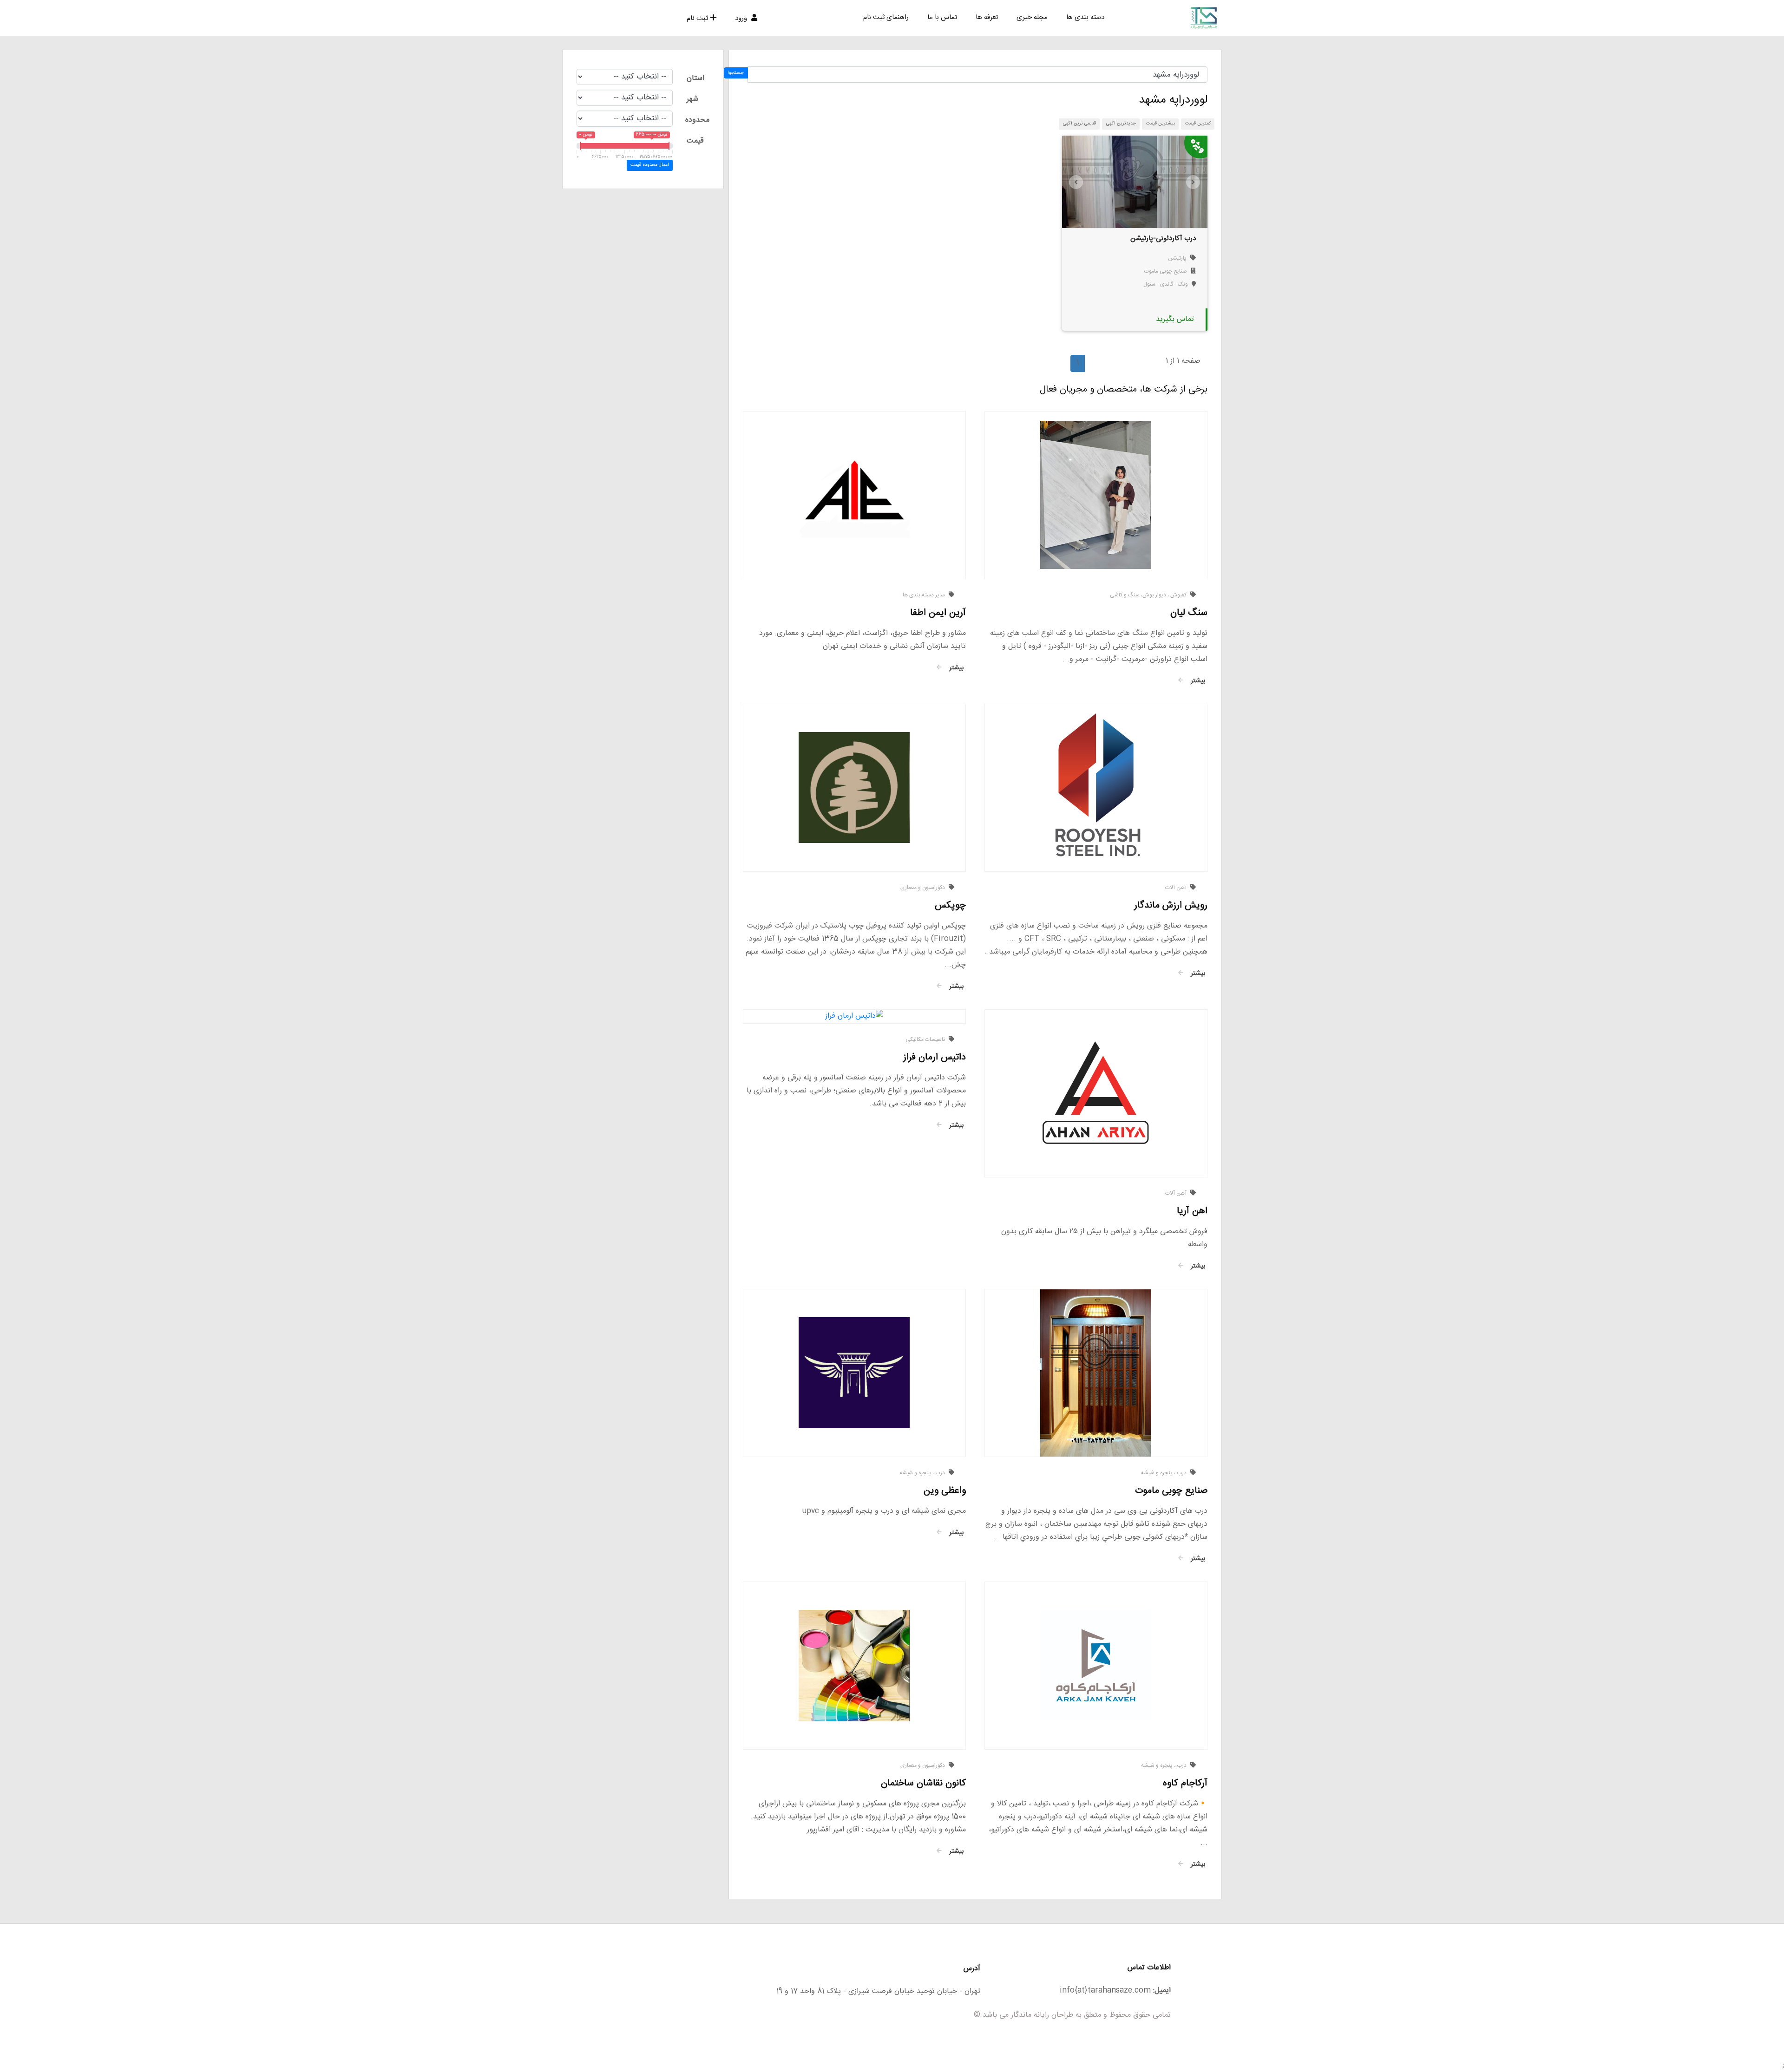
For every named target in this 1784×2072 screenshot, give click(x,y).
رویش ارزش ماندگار (1171, 905)
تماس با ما (942, 17)
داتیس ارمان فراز (935, 1057)
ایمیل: (1162, 1990)
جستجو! (736, 73)
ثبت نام (697, 18)
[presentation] (1076, 182)
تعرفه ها (987, 17)
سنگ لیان (1189, 613)
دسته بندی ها (1085, 17)
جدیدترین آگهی (1121, 124)
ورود (742, 18)
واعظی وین (945, 1491)
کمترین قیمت (1198, 124)
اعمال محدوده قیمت (649, 165)
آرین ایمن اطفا (938, 613)
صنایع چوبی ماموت (1166, 271)
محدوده (697, 120)
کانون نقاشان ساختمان (923, 1783)
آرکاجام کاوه (1185, 1783)
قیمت (695, 141)
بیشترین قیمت (1161, 124)
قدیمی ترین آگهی (1079, 124)
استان (695, 78)
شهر (692, 99)
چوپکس (950, 905)
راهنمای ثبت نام (886, 17)
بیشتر (1197, 681)
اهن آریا (1192, 1211)
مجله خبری (1032, 17)
